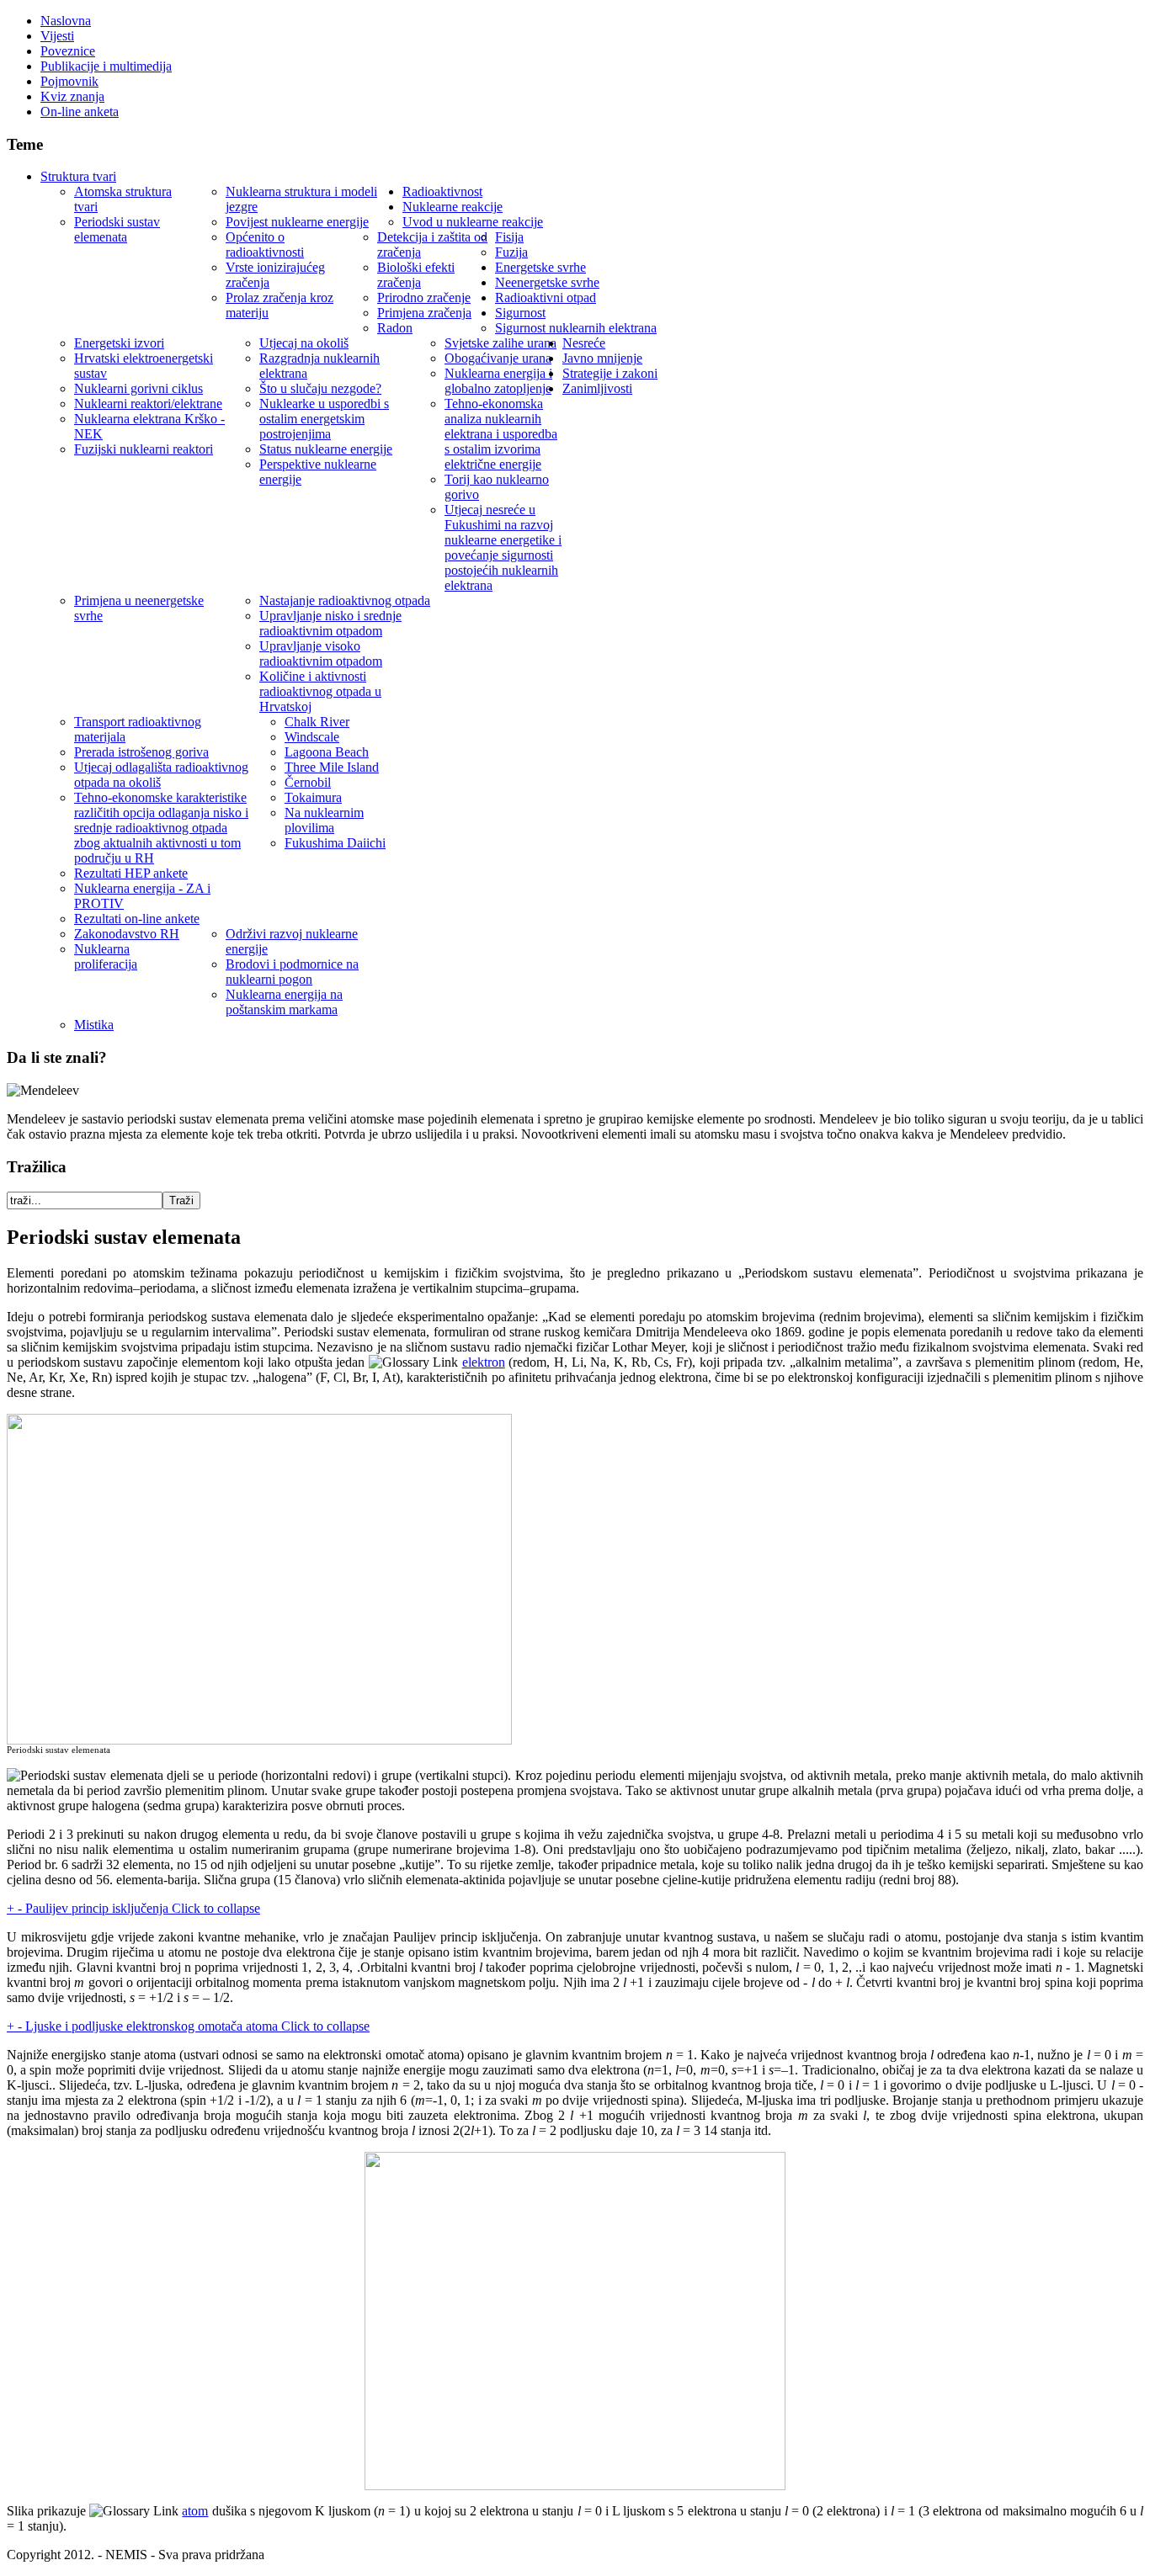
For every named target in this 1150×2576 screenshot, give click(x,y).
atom (195, 2511)
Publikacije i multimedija (106, 66)
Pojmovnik (69, 81)
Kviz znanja (72, 96)
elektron (484, 1362)
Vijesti (57, 36)
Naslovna (66, 21)
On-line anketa (80, 112)
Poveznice (68, 51)
